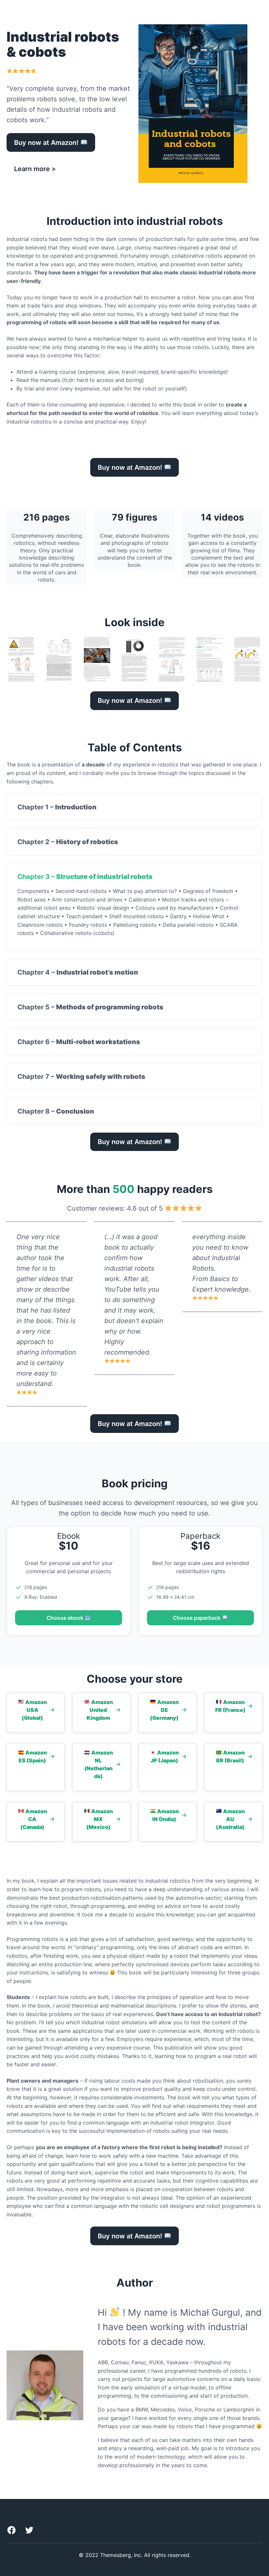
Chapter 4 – (78, 972)
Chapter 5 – (90, 1007)
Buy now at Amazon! (47, 143)
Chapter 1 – (57, 807)
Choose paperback (197, 1618)
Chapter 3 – (85, 877)
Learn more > (35, 169)
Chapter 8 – (56, 1111)
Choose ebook (66, 1618)
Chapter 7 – (81, 1077)
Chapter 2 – (68, 842)
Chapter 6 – (79, 1042)
